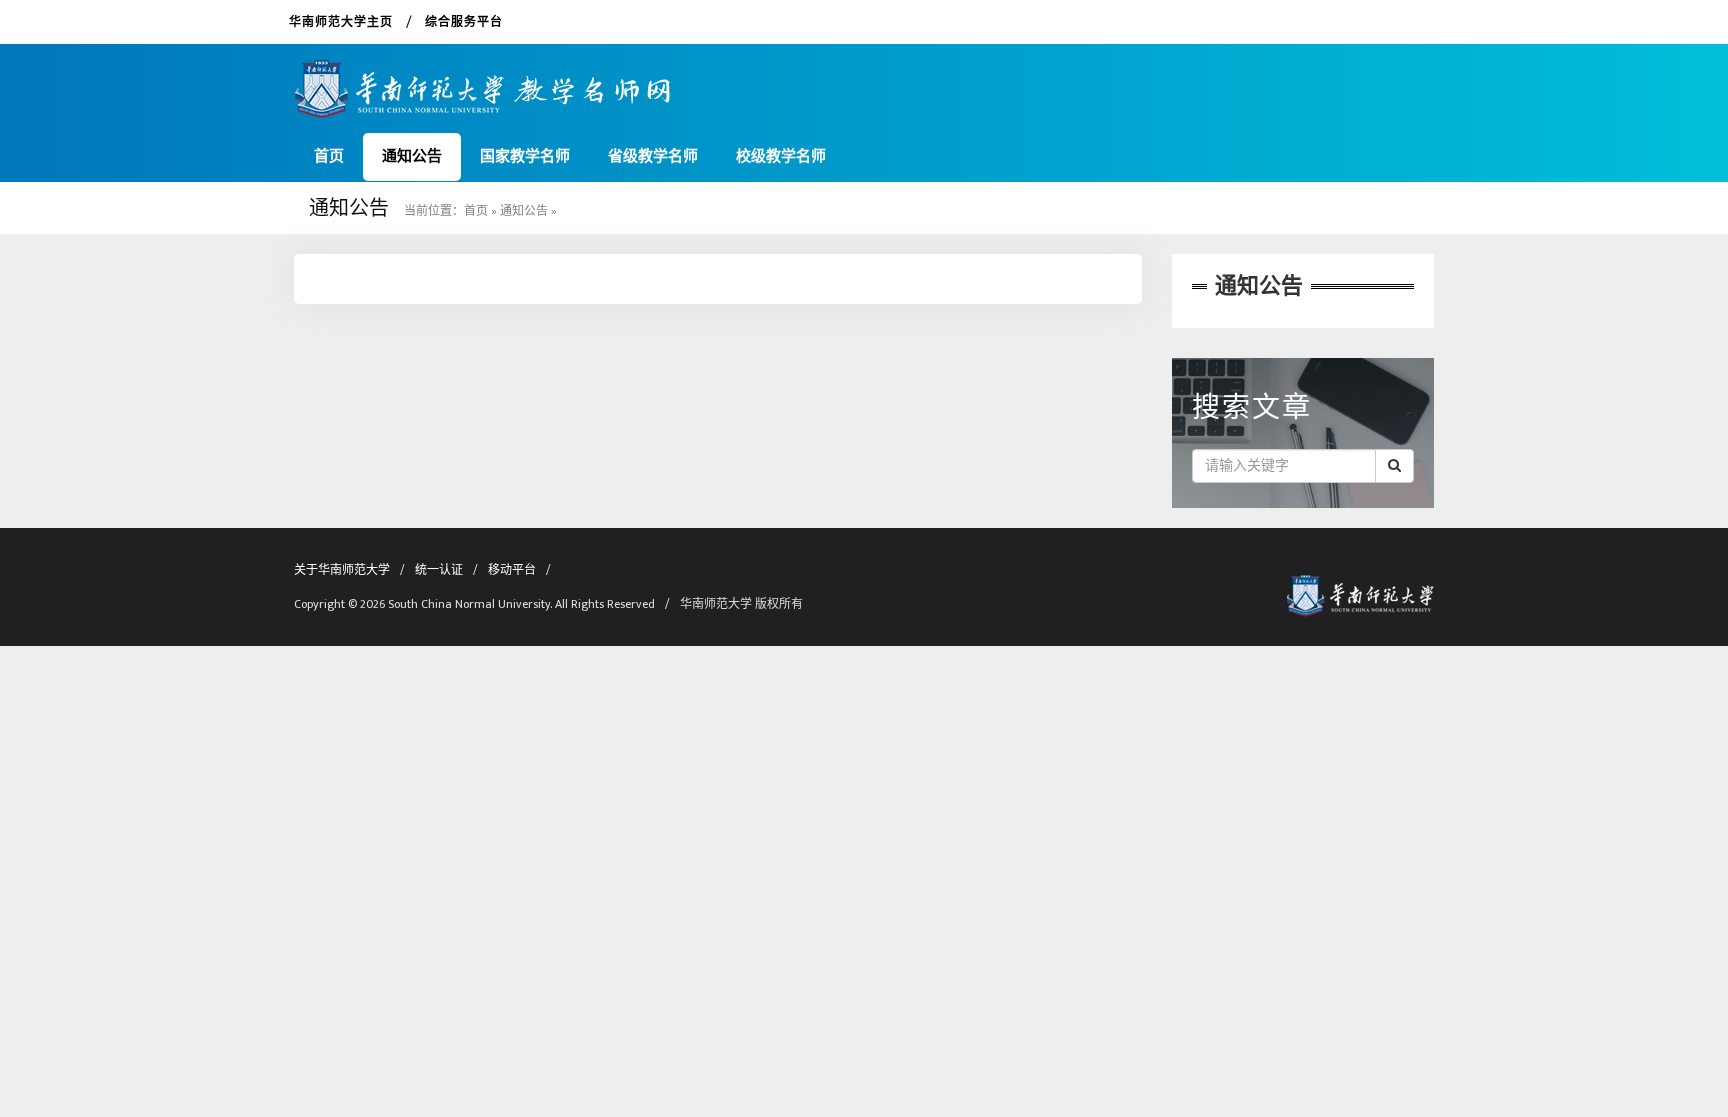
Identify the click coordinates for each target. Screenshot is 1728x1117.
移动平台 (512, 570)
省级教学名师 (653, 156)
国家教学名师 (525, 156)
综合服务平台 (464, 22)
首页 (329, 156)
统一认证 (439, 570)
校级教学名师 (781, 156)
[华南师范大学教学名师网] (482, 81)
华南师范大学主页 (341, 22)
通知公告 (412, 156)
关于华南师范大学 (342, 570)
